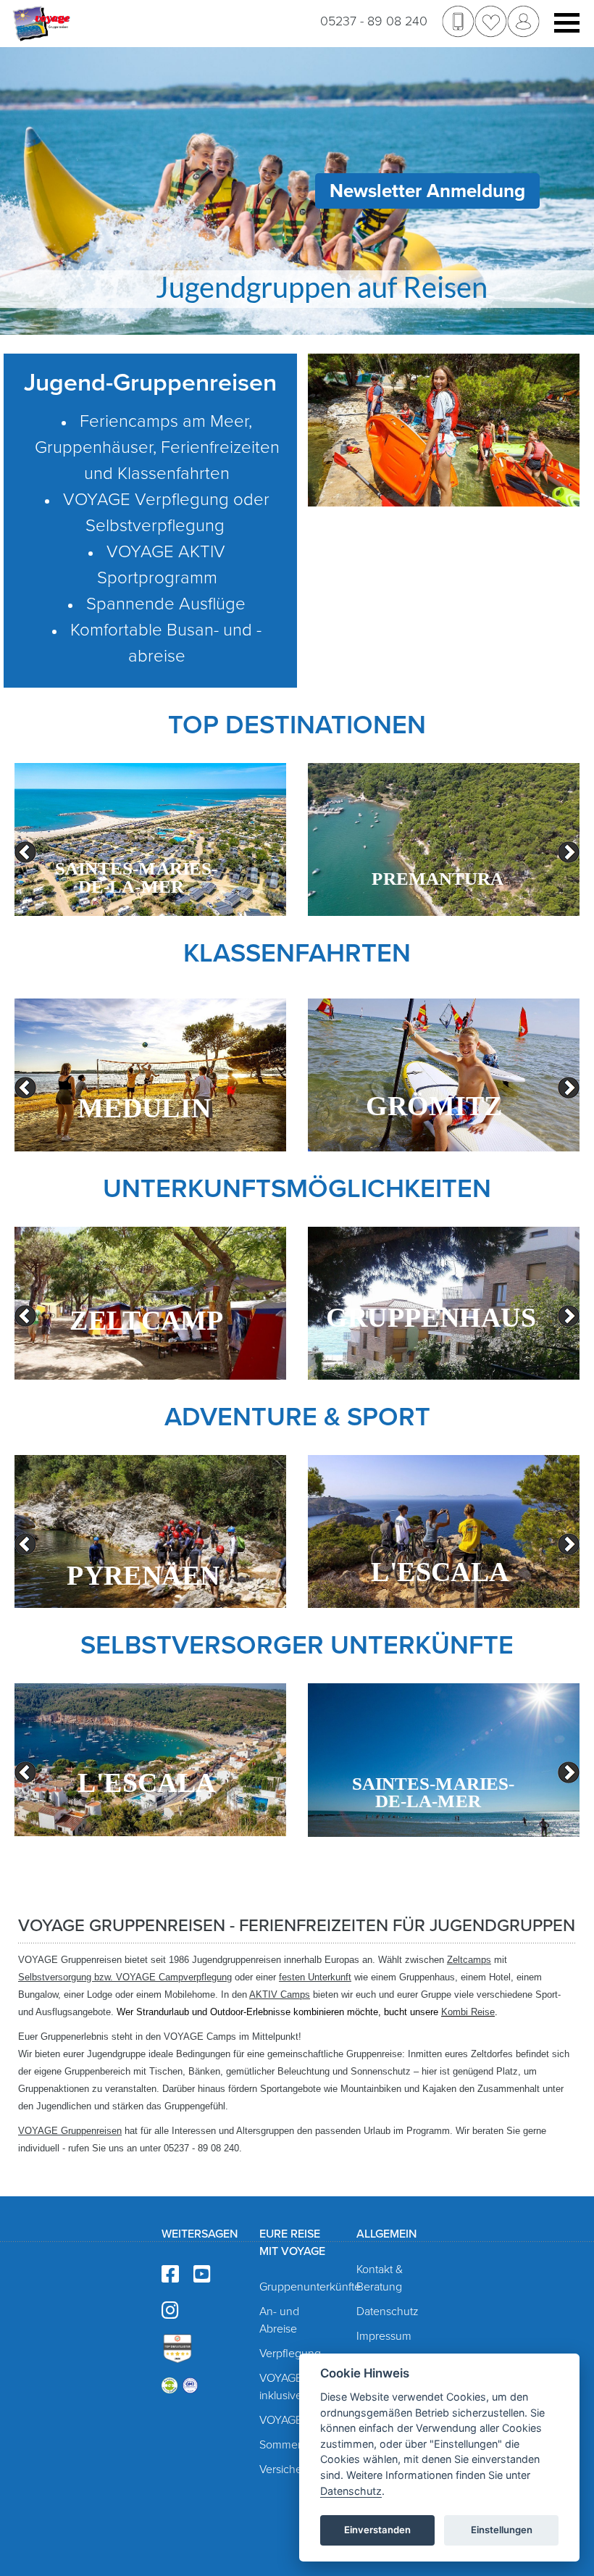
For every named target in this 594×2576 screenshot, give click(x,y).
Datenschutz (388, 2312)
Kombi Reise (468, 2012)
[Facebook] (170, 2275)
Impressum (384, 2336)
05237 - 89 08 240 (374, 21)
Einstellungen (502, 2530)
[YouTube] (202, 2275)
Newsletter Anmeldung (427, 191)
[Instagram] (170, 2311)
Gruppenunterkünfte (310, 2287)
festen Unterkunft (315, 1977)
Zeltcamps (469, 1960)
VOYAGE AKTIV (297, 2420)
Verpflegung (290, 2354)
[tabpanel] (150, 839)
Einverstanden (377, 2530)
